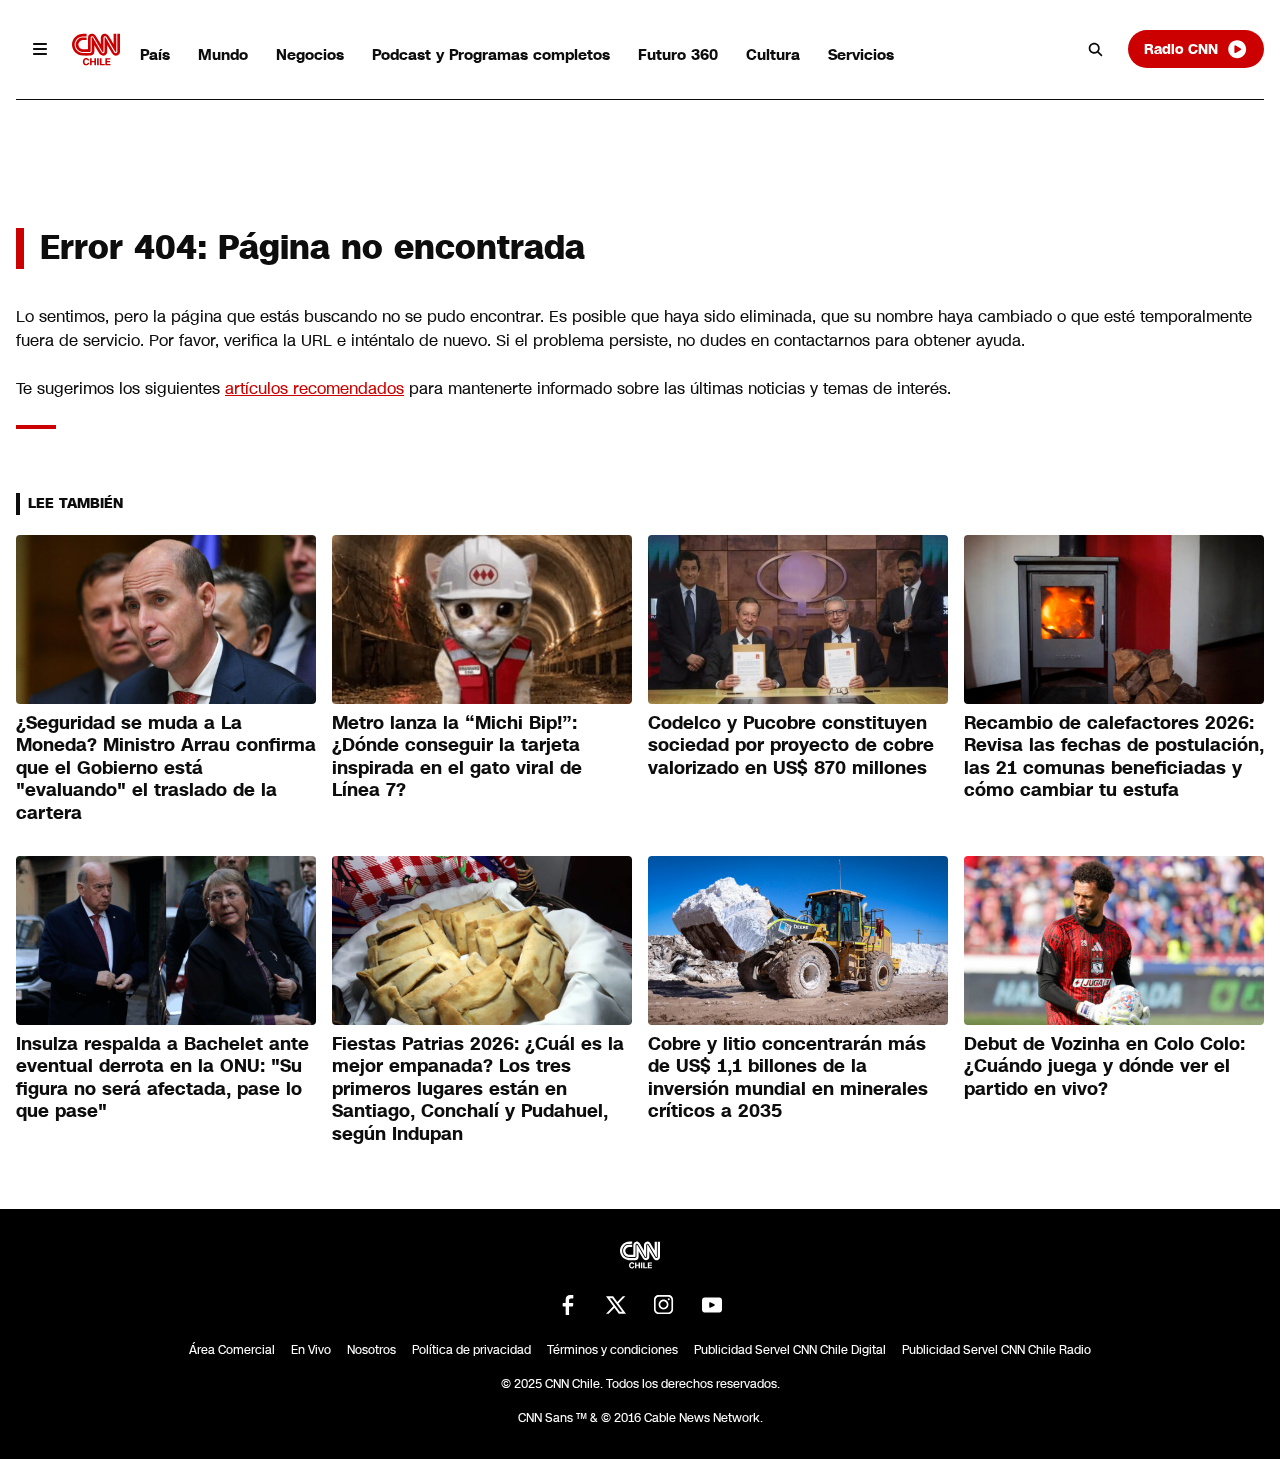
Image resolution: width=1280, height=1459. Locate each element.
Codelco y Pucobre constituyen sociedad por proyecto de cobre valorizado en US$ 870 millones (791, 745)
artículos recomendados (314, 388)
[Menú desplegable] (40, 49)
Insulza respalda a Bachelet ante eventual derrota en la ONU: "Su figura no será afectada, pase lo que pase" (162, 1078)
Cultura (773, 54)
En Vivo (311, 1350)
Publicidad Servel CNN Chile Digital (790, 1350)
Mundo (223, 54)
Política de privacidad (471, 1350)
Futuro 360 (678, 54)
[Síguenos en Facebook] (568, 1305)
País (155, 54)
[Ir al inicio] (96, 49)
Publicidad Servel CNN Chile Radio (996, 1350)
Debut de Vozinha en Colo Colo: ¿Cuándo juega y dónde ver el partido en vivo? (1104, 1066)
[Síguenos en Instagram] (664, 1305)
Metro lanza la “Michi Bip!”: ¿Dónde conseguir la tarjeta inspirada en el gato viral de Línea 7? (457, 757)
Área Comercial (232, 1350)
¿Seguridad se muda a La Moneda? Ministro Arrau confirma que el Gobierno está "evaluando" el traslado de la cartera (166, 768)
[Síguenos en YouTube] (712, 1305)
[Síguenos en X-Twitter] (616, 1305)
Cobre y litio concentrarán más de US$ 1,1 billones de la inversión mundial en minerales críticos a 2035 (788, 1078)
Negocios (310, 54)
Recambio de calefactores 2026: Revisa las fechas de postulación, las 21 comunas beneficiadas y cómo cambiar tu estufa (1114, 757)
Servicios (861, 54)
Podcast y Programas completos (491, 54)
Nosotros (371, 1350)
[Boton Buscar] (1096, 49)
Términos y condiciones (612, 1350)
